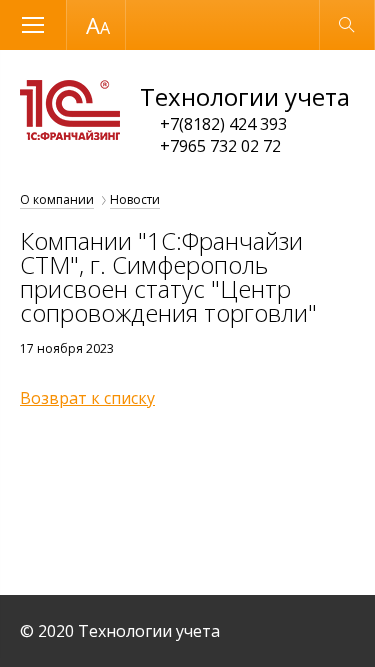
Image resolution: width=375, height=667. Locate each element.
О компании (57, 199)
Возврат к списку (87, 398)
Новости (135, 199)
